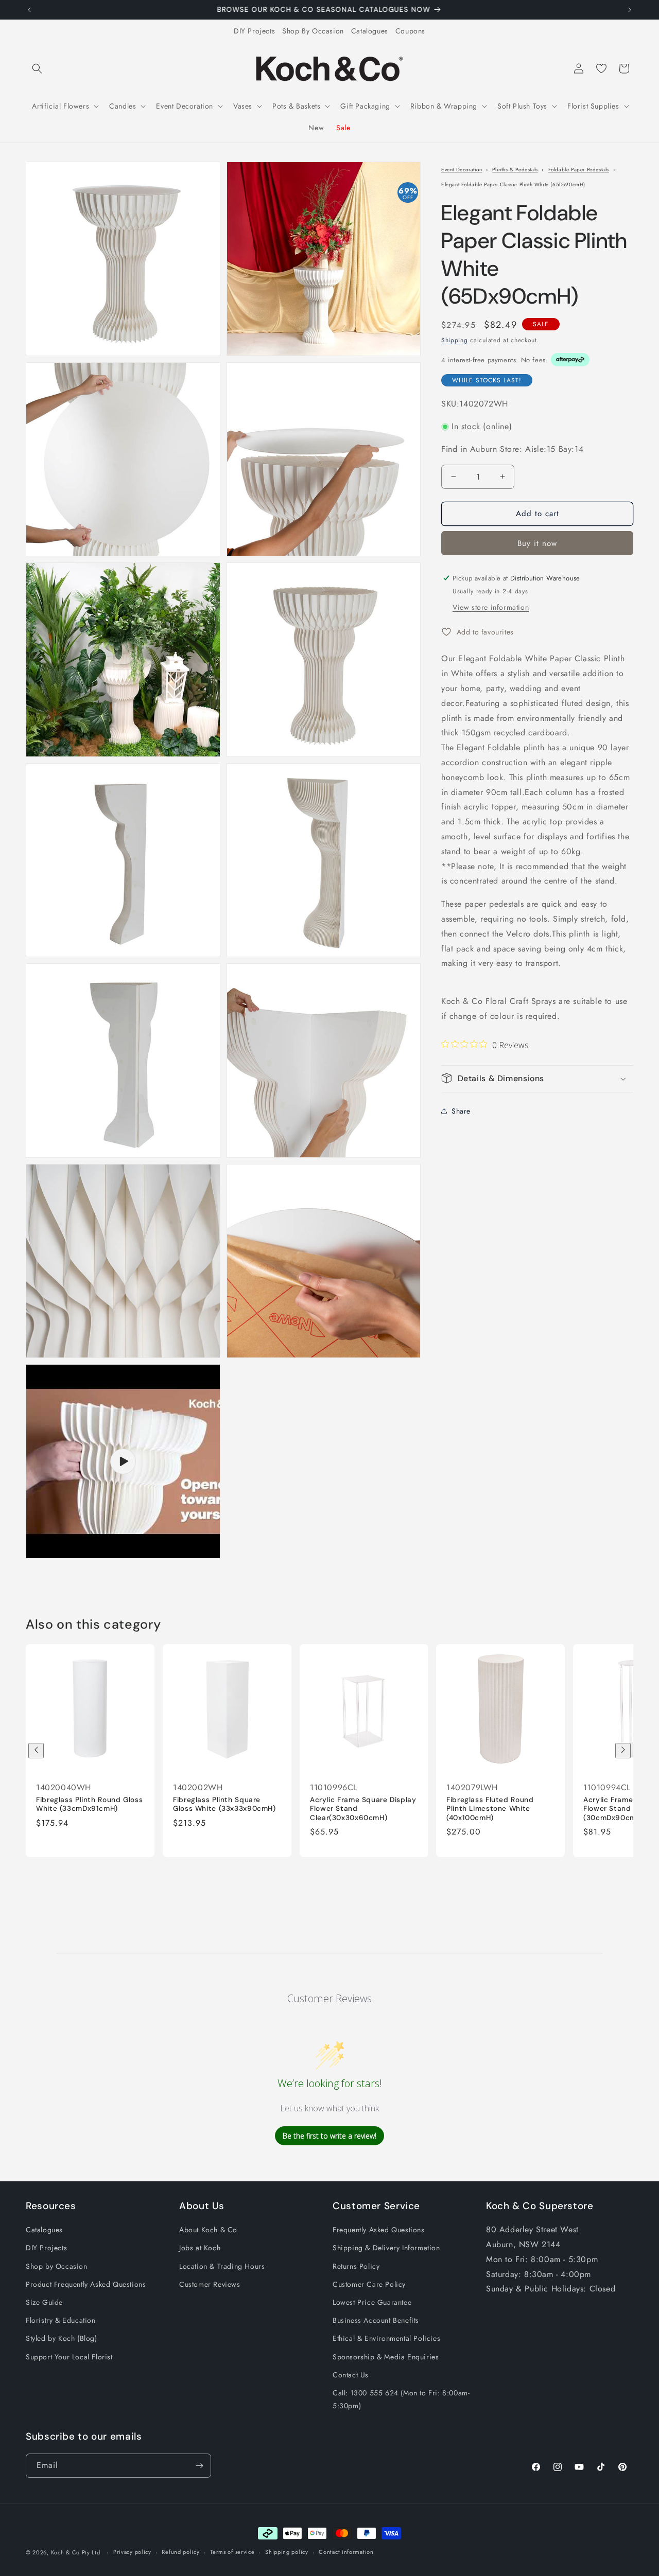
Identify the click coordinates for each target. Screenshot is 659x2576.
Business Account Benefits (376, 2320)
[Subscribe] (199, 2466)
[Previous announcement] (29, 10)
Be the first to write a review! (329, 2136)
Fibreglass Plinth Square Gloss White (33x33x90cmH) (224, 1804)
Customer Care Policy (369, 2284)
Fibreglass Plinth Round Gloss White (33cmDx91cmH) (89, 1804)
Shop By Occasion (313, 31)
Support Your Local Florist (69, 2357)
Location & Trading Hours (222, 2266)
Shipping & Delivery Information (386, 2248)
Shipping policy (287, 2552)
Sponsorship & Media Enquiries (386, 2357)
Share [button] (461, 1111)
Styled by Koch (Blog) (62, 2338)
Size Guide (44, 2302)
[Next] (623, 1751)
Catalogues (370, 31)
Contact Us (351, 2375)
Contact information (346, 2552)
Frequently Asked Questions (379, 2230)
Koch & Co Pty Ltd (76, 2552)
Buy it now (537, 543)
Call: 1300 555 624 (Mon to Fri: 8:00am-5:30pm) (401, 2399)
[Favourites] (601, 68)
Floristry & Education (61, 2320)
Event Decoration (462, 170)
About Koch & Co (208, 2230)
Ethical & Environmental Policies (386, 2338)
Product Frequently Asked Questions (86, 2284)
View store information (491, 607)
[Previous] (36, 1751)
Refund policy (180, 2552)
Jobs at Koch (200, 2248)
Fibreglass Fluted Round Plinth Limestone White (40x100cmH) (490, 1808)
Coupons (410, 31)
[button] (37, 68)
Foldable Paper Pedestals (579, 170)
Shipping (455, 340)
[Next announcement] (630, 10)
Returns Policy (356, 2266)
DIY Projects (254, 31)
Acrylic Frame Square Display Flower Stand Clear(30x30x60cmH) (363, 1808)
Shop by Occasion (57, 2266)
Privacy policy (132, 2552)
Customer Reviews (210, 2284)
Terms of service (232, 2552)
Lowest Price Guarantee (372, 2302)
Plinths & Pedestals (515, 170)
